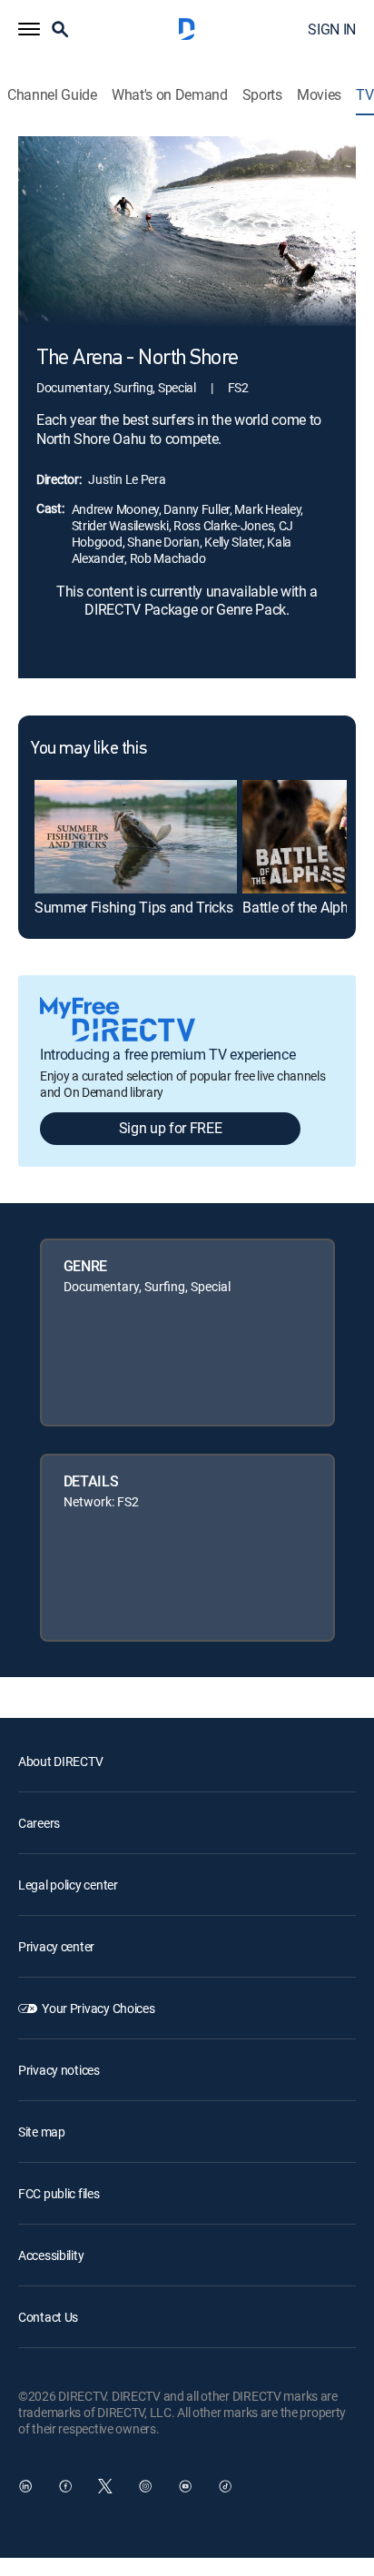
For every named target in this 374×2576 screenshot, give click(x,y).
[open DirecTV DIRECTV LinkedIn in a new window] (25, 2486)
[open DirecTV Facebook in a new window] (65, 2486)
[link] (136, 837)
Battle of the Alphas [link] (303, 907)
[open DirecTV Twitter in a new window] (105, 2486)
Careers (39, 1823)
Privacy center (56, 1946)
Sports (262, 95)
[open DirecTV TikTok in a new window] (225, 2486)
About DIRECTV (60, 1761)
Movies (319, 95)
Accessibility (51, 2255)
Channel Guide (52, 95)
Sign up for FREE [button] (171, 1128)
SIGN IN (332, 29)
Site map (42, 2132)
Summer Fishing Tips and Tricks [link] (133, 907)
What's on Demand (170, 95)
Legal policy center (68, 1885)
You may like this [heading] (89, 749)
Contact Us (48, 2317)
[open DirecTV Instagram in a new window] (145, 2486)
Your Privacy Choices (98, 2008)
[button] (29, 29)
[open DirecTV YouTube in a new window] (185, 2486)
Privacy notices (59, 2070)
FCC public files (59, 2193)
